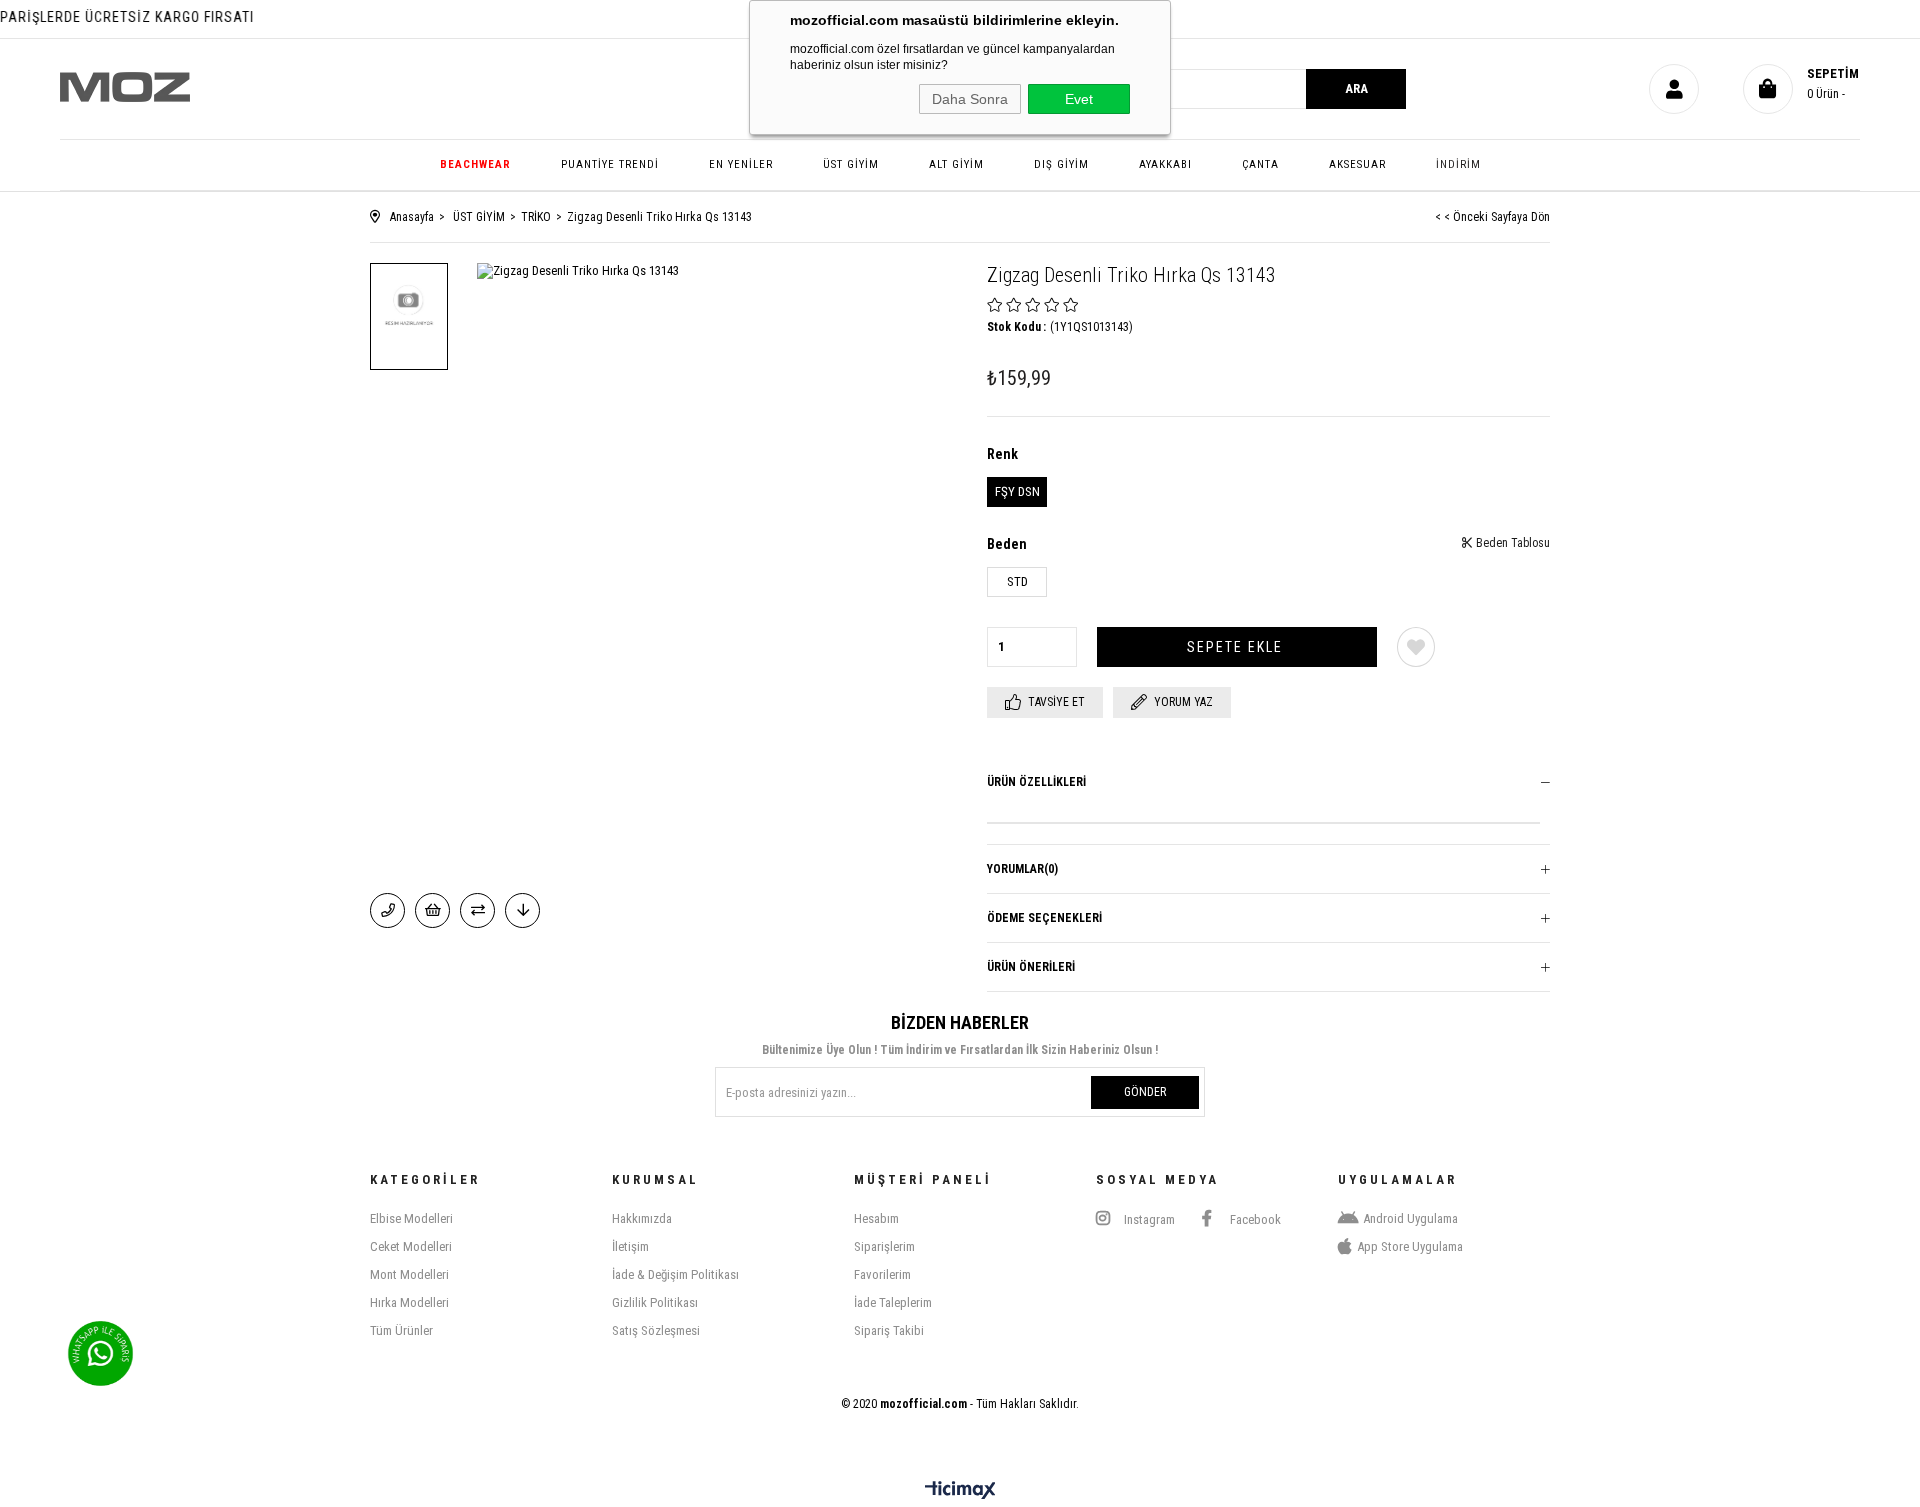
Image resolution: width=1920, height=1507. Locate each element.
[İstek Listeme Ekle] (432, 910)
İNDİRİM (1458, 164)
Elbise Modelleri (411, 1218)
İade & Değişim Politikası (675, 1274)
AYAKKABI (1165, 164)
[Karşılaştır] (477, 910)
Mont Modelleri (409, 1274)
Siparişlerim (884, 1246)
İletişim (630, 1246)
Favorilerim (882, 1274)
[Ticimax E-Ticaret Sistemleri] (960, 1491)
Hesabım (876, 1218)
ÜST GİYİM (851, 164)
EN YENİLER (741, 164)
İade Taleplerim (893, 1302)
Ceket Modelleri (411, 1246)
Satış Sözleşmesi (656, 1330)
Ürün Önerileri (1031, 967)
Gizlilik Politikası (655, 1302)
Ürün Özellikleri (1036, 782)
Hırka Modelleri (409, 1302)
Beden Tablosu (1511, 543)
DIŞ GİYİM (1061, 164)
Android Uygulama (1410, 1218)
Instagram (1148, 1219)
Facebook (1254, 1219)
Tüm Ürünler (401, 1330)
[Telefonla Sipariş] (387, 910)
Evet (1079, 99)
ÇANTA (1260, 164)
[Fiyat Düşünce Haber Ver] (522, 910)
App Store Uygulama (1410, 1246)
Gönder (1145, 1092)
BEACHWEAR (475, 164)
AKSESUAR (1357, 164)
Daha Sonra (970, 99)
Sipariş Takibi (889, 1330)
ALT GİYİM (956, 164)
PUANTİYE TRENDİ (610, 164)
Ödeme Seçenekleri (1044, 918)
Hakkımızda (642, 1218)
